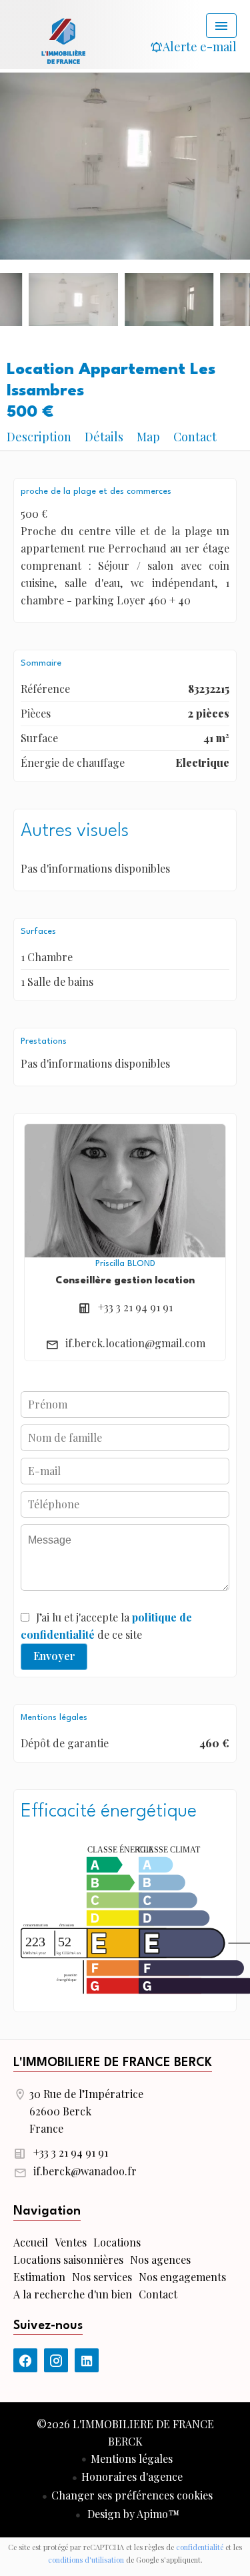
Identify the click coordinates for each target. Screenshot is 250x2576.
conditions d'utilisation (86, 2560)
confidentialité (200, 2547)
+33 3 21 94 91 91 (135, 1307)
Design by (132, 2514)
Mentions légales (132, 2459)
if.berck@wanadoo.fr (85, 2171)
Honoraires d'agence (132, 2476)
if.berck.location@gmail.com (135, 1343)
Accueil (63, 40)
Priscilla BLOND (125, 1264)
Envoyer (54, 1656)
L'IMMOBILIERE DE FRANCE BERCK (113, 2063)
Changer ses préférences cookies (132, 2495)
